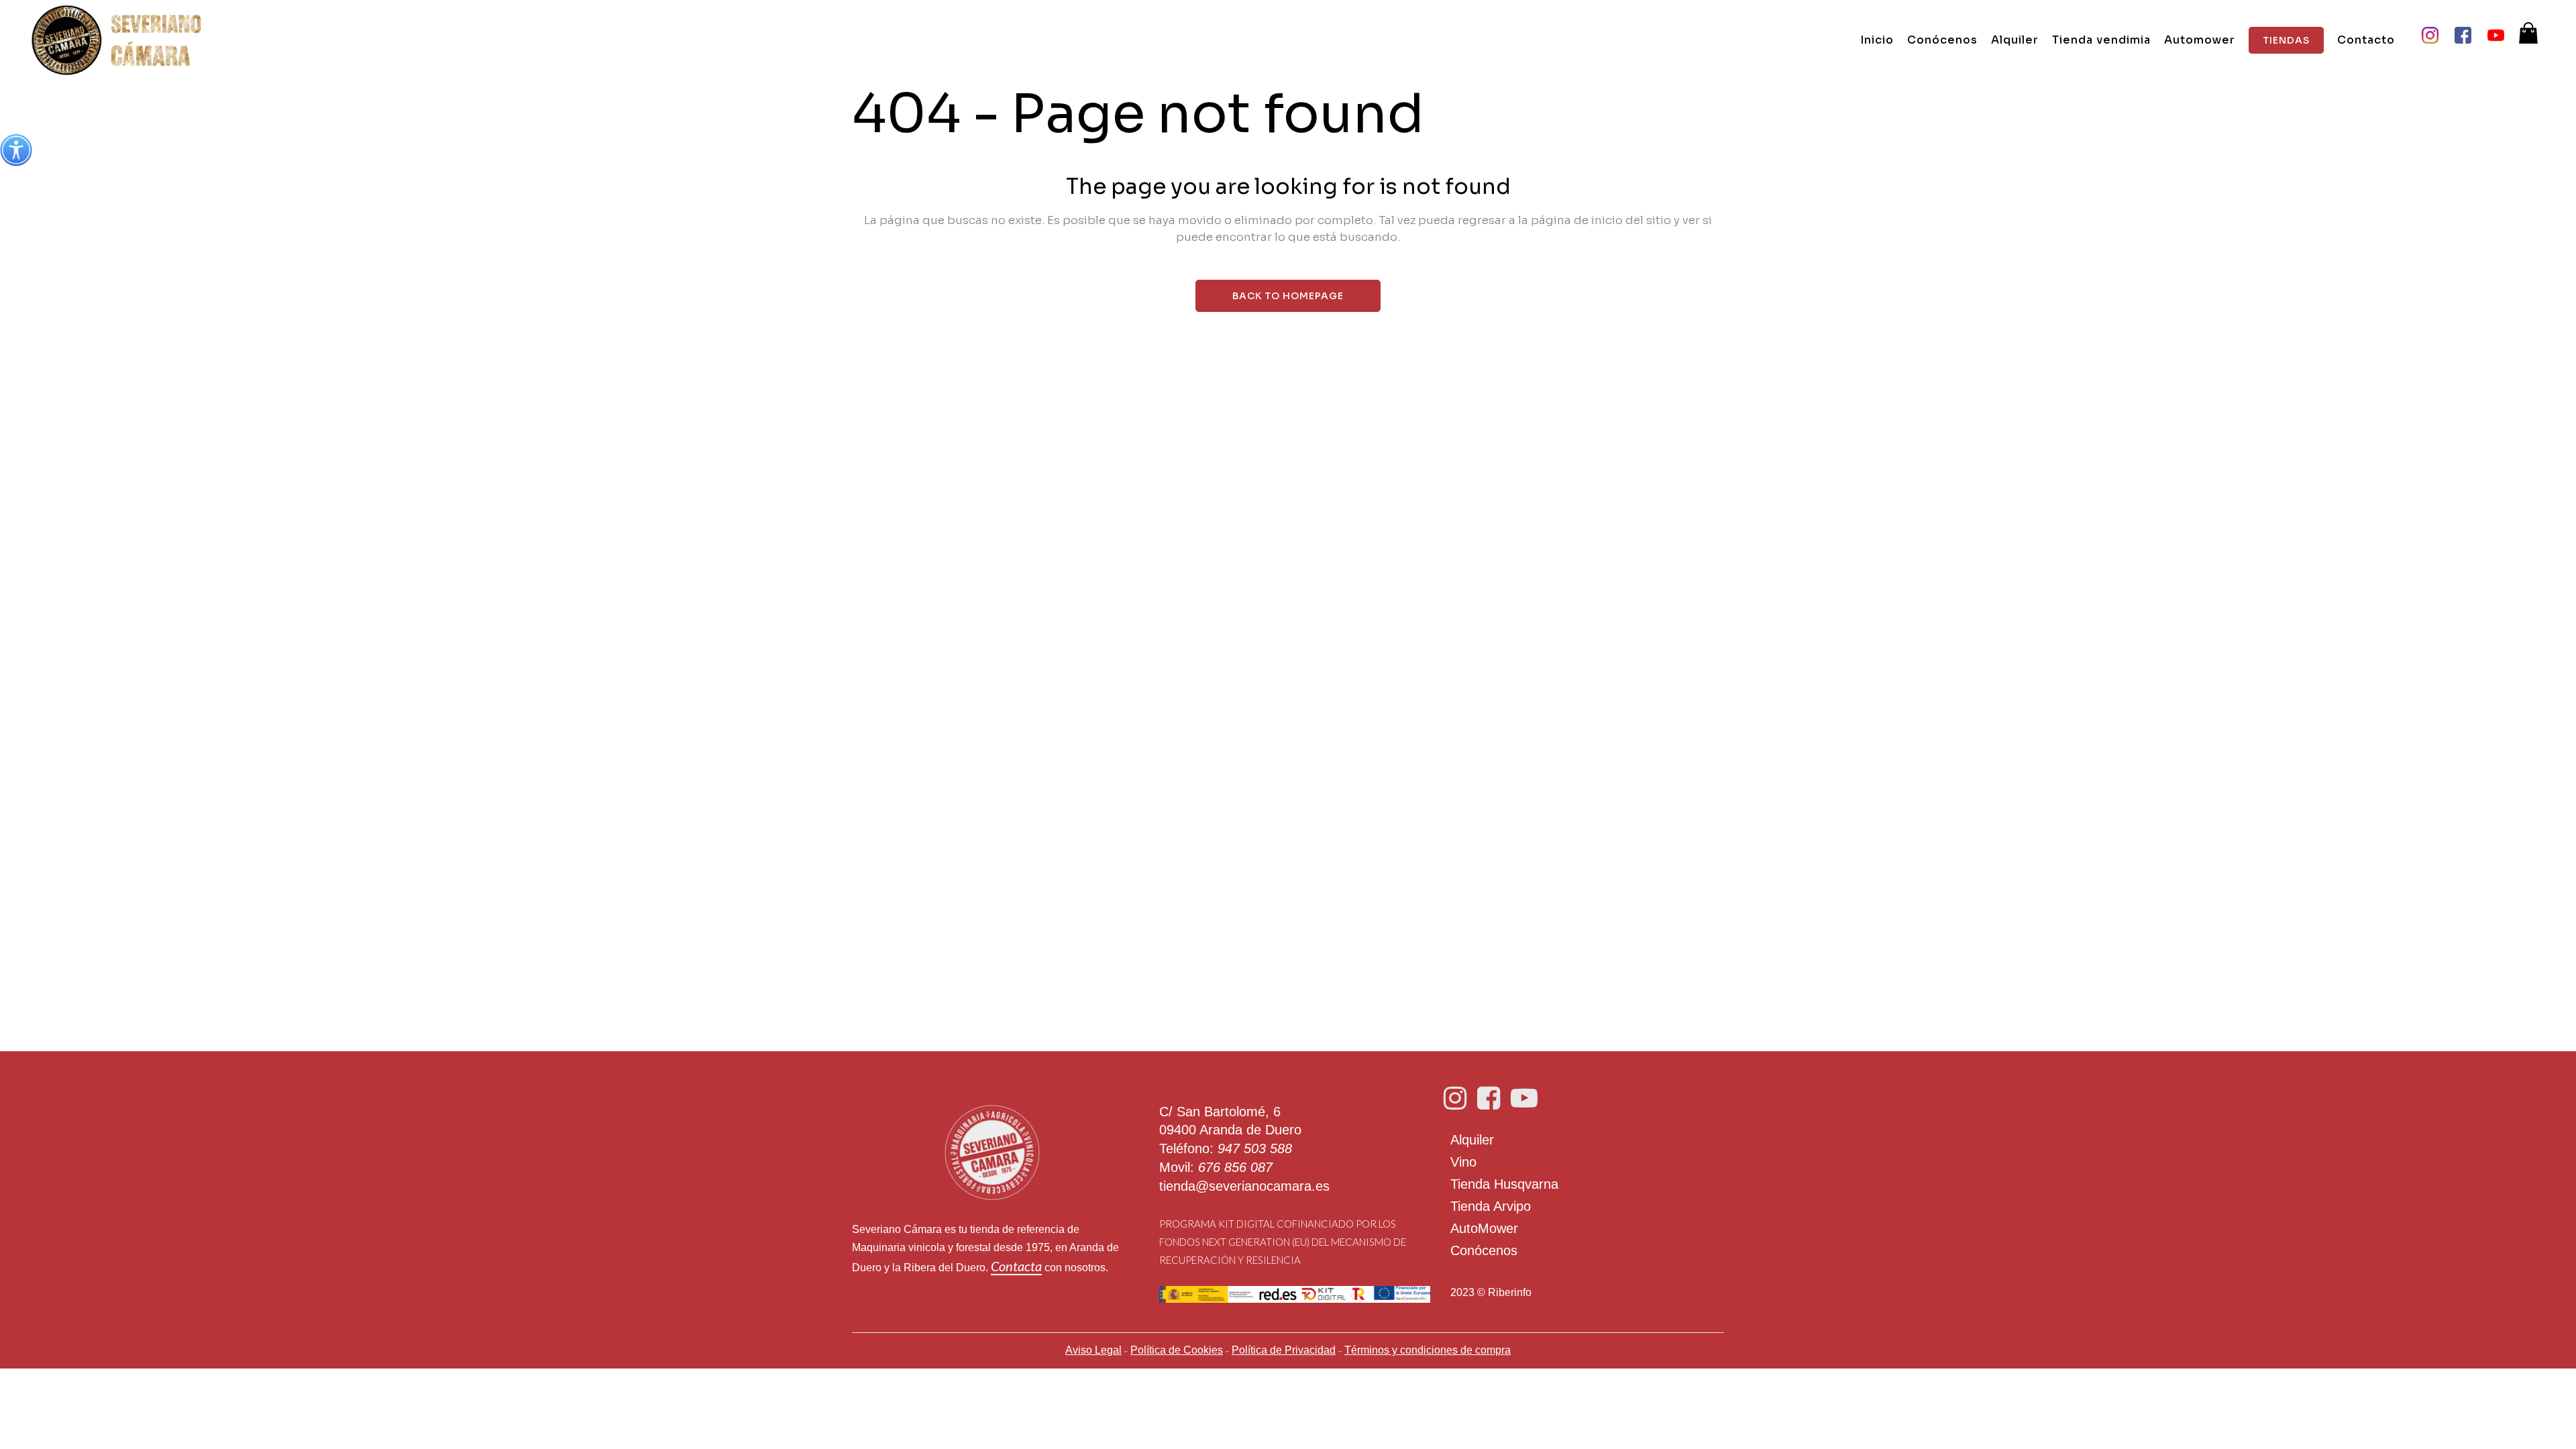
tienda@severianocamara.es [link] (1244, 1186)
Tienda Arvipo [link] (1491, 1206)
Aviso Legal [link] (1093, 1350)
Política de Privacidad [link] (1284, 1350)
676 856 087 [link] (1235, 1167)
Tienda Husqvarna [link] (1504, 1184)
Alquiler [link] (1472, 1140)
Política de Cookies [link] (1177, 1350)
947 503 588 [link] (1255, 1148)
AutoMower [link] (1484, 1228)
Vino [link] (1463, 1162)
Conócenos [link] (1484, 1250)
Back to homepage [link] (1288, 296)
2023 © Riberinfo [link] (1491, 1292)
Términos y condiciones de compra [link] (1428, 1350)
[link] (16, 150)
